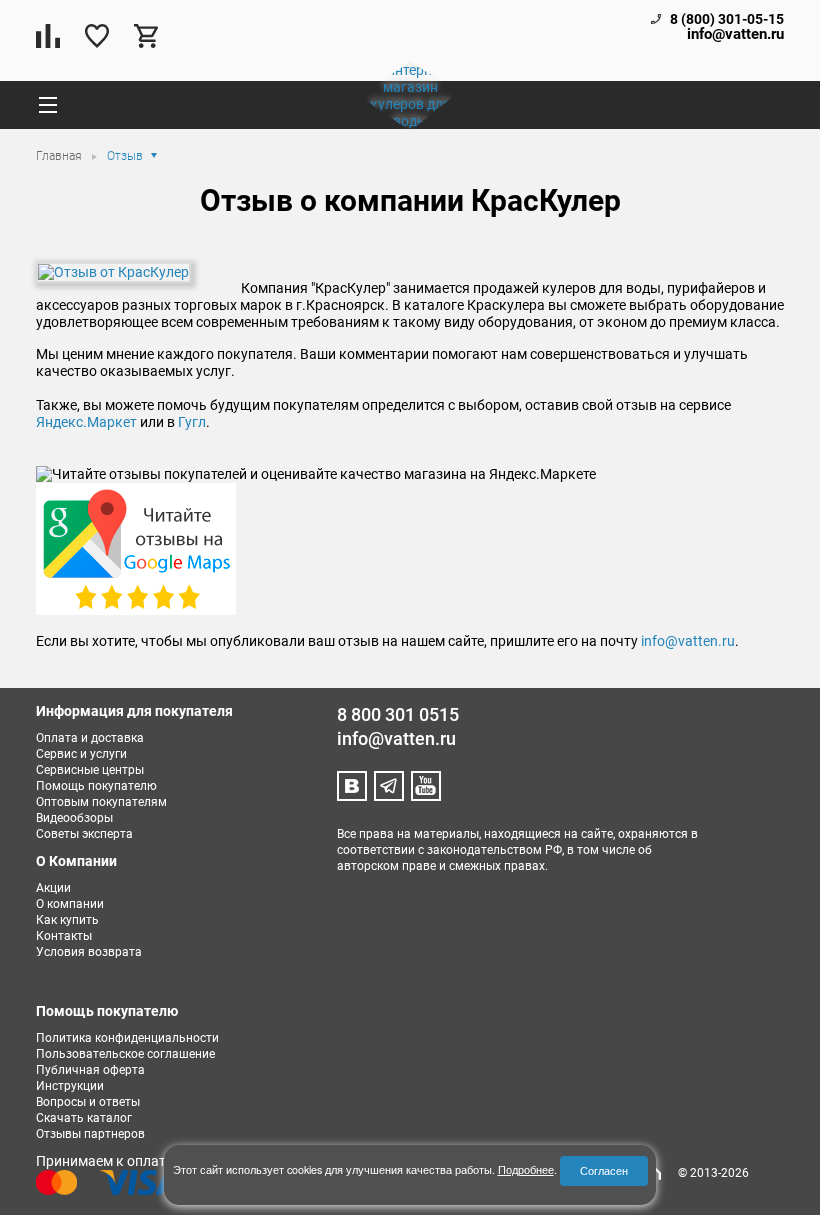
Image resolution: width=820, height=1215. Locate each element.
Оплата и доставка (90, 738)
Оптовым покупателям (101, 802)
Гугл (192, 422)
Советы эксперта (84, 834)
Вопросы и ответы (88, 1102)
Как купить (67, 920)
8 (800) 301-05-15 (727, 19)
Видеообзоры (74, 818)
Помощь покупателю (96, 786)
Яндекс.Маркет (86, 422)
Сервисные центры (90, 770)
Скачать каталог (84, 1118)
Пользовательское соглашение (125, 1054)
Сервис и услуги (81, 754)
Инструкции (70, 1086)
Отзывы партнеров (90, 1134)
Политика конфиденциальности (127, 1038)
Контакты (64, 936)
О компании (70, 904)
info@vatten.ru (735, 34)
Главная (60, 156)
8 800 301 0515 (398, 714)
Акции (53, 888)
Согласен (604, 1170)
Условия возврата (89, 952)
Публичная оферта (90, 1070)
